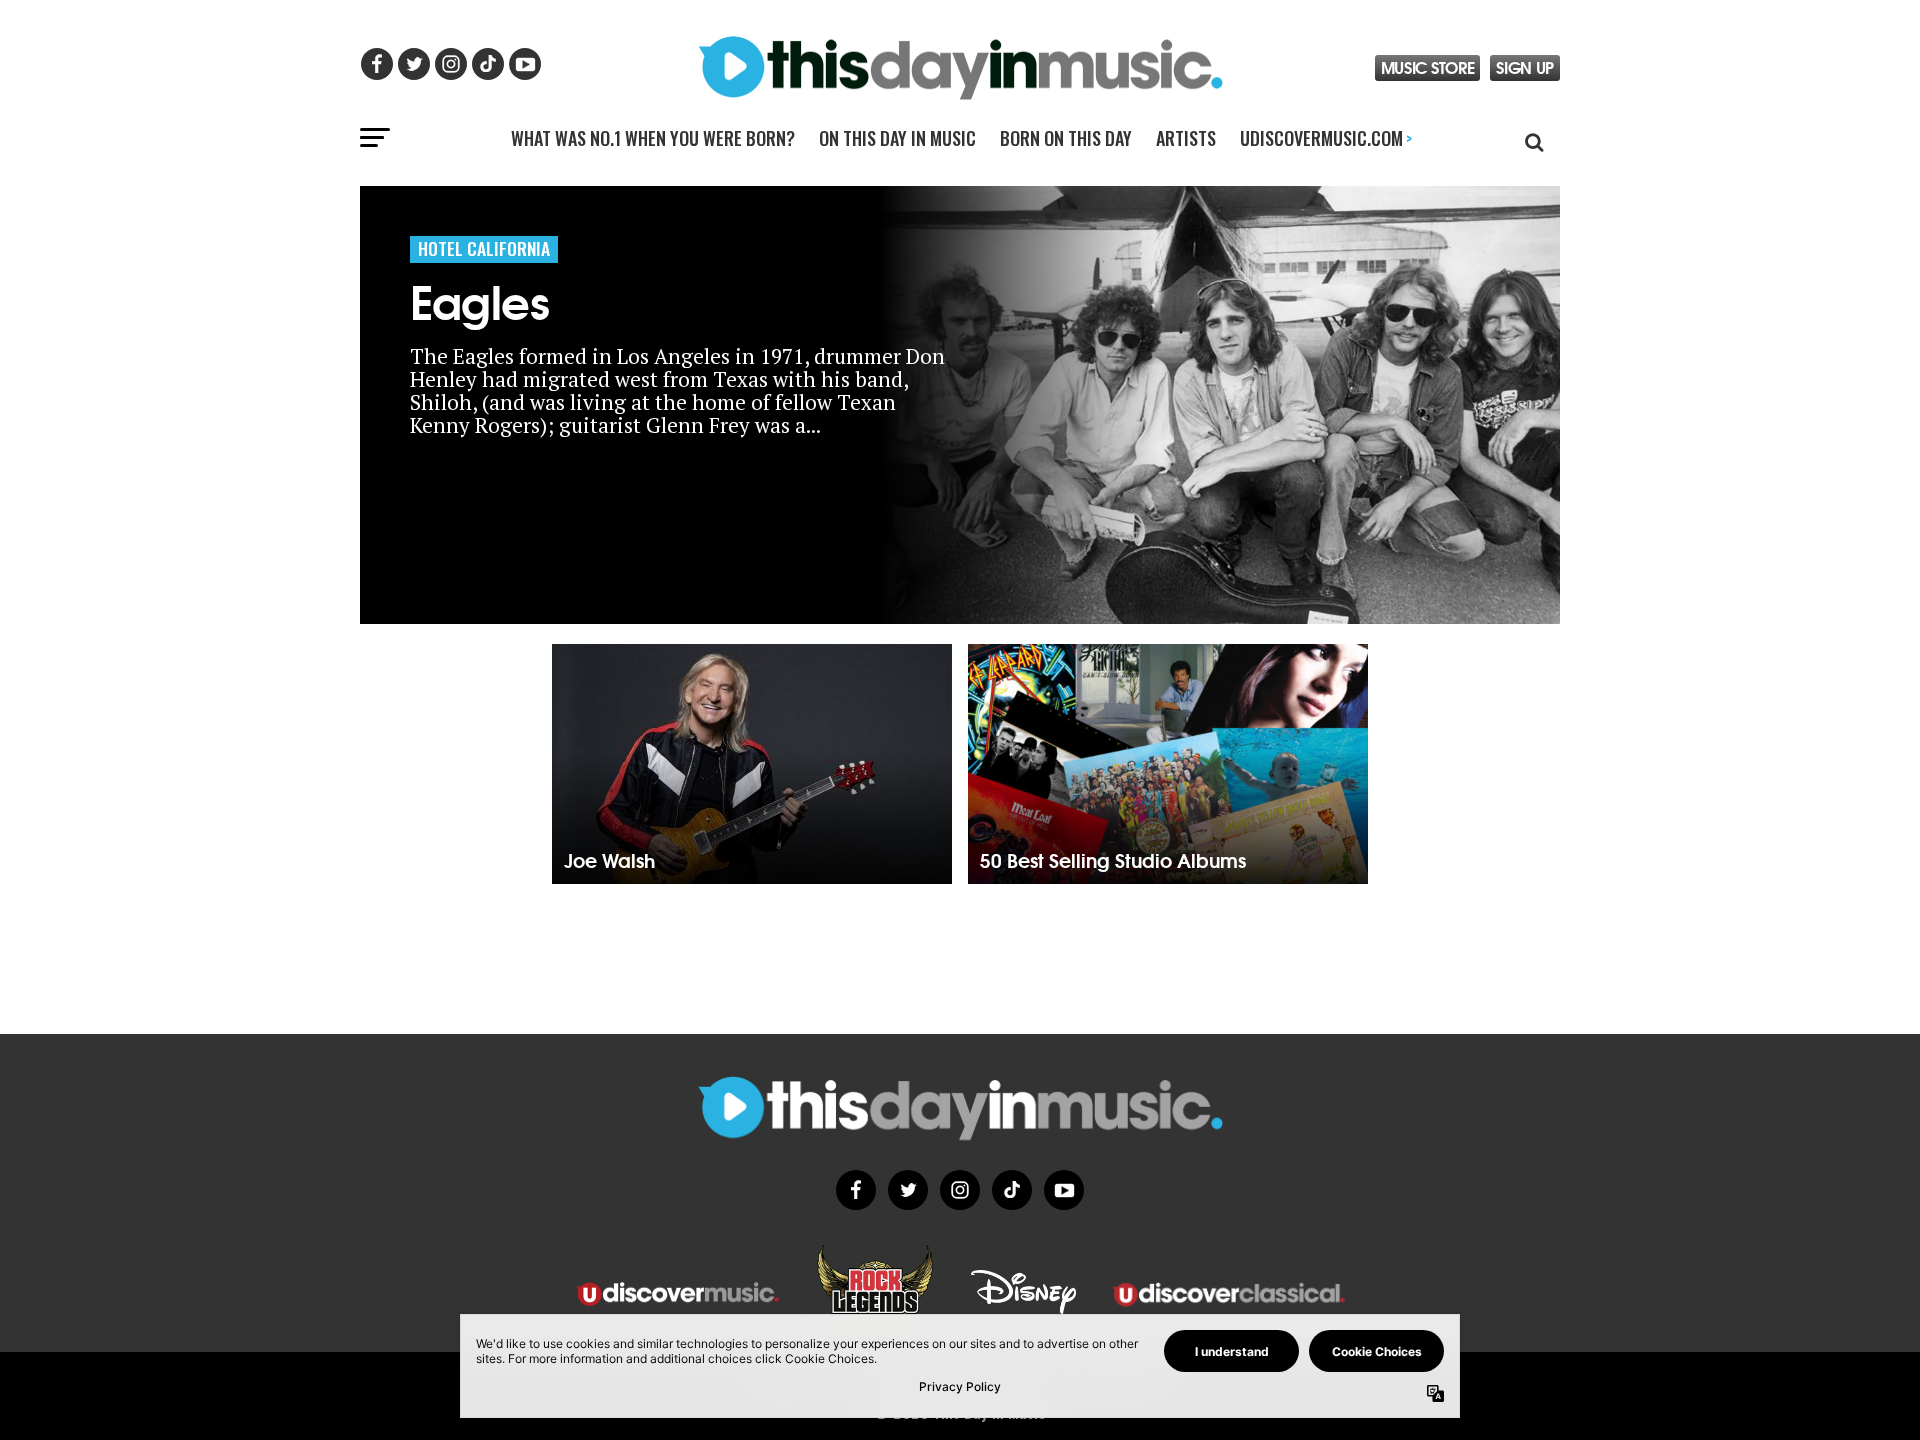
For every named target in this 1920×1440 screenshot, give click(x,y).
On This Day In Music (897, 138)
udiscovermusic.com (1326, 138)
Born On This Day (1066, 138)
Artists (1186, 138)
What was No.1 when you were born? (653, 138)
